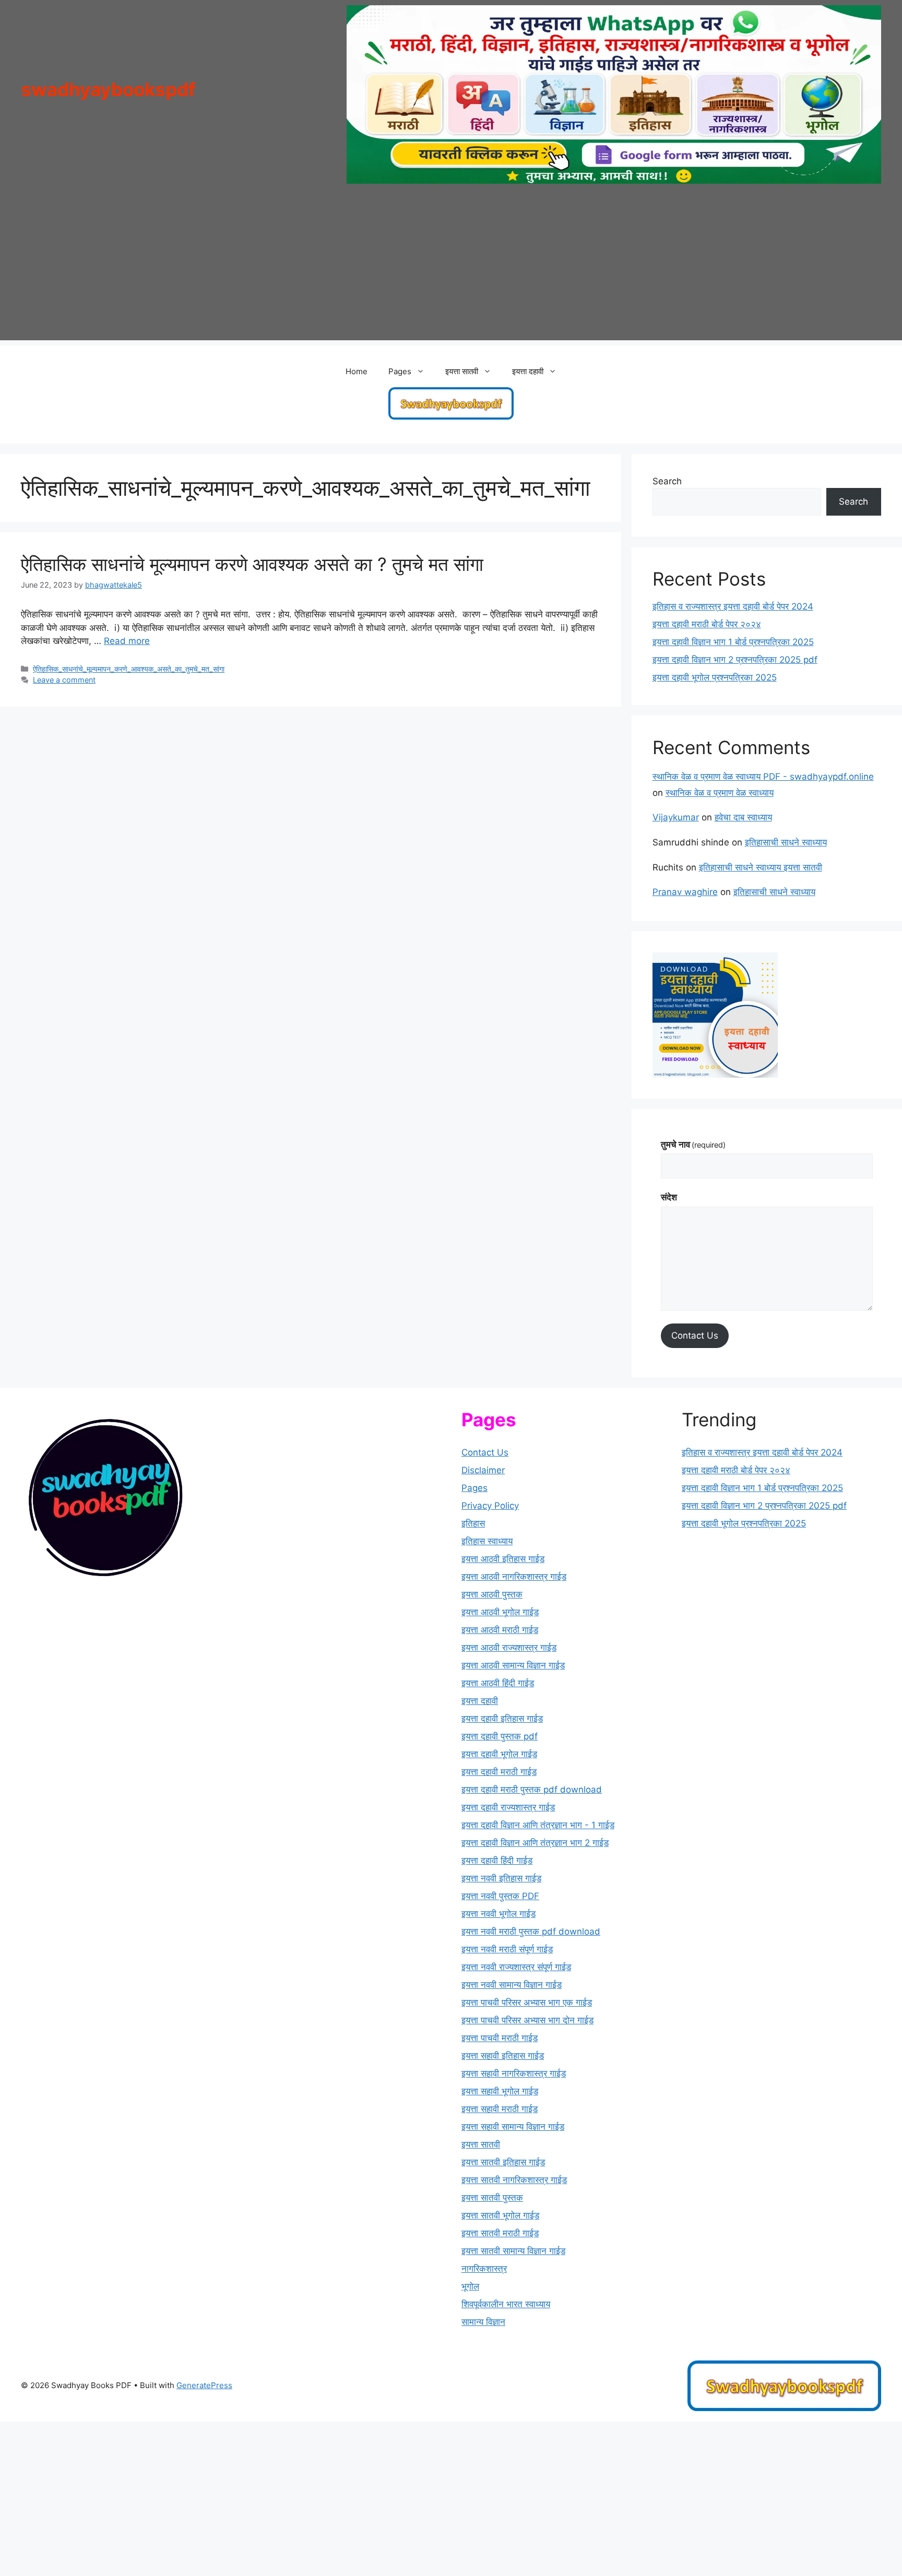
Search (667, 481)
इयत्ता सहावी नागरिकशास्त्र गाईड (514, 2073)
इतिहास (473, 1523)
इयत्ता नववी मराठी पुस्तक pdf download (531, 1931)
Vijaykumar (676, 817)
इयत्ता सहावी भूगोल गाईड (500, 2091)
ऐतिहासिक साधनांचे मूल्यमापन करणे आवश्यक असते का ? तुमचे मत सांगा (252, 564)
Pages (474, 1488)
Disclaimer (483, 1470)
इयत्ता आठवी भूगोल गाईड (500, 1612)
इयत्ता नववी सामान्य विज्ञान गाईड (512, 1985)
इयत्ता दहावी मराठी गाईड (499, 1772)
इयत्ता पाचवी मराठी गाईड (500, 2038)
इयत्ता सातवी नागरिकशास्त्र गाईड (514, 2180)
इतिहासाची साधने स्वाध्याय (786, 842)
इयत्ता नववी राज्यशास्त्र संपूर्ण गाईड (516, 1967)
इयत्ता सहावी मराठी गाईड (500, 2109)
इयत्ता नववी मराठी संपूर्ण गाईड (507, 1949)
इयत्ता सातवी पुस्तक (492, 2198)
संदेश (669, 1197)
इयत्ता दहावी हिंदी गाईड (497, 1861)
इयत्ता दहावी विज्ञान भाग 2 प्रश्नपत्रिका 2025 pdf (735, 660)
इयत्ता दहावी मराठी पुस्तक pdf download (532, 1790)
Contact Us (695, 1335)
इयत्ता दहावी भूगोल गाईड (499, 1754)
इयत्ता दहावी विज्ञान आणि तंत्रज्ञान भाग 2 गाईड (535, 1843)
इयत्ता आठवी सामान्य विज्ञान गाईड (513, 1665)
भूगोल (470, 2286)
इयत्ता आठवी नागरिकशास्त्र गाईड (514, 1577)
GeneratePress (204, 2385)
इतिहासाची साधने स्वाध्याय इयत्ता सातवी (761, 867)
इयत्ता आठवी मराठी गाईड (500, 1630)
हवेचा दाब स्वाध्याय (743, 817)
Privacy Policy (490, 1506)
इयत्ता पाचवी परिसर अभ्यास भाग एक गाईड (527, 2002)
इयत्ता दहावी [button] (528, 371)
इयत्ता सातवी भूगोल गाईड (500, 2215)
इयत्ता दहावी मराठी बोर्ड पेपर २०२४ (707, 624)
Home (357, 371)
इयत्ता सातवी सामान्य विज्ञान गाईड (513, 2251)
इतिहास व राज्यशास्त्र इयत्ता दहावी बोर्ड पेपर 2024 (733, 606)
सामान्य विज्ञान (483, 2322)
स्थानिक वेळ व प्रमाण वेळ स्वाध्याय (720, 793)
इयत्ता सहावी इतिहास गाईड (503, 2056)
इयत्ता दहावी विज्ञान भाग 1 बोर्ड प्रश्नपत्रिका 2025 (733, 642)
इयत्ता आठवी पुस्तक (492, 1594)
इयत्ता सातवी (481, 2144)
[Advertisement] (451, 267)
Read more (127, 641)
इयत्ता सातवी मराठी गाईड (500, 2233)
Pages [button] (400, 371)
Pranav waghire (685, 892)
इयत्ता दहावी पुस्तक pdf (500, 1736)
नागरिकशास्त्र (484, 2269)
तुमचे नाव (693, 1144)
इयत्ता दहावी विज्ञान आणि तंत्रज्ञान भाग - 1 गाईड (538, 1825)
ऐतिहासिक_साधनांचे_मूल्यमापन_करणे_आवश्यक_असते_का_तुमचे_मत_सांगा (129, 669)
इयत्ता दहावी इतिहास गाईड (502, 1719)
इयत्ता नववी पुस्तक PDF (500, 1896)
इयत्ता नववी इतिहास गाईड (501, 1878)
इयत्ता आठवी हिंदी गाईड (498, 1683)
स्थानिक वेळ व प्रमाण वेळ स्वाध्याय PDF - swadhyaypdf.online (763, 777)
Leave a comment (64, 680)
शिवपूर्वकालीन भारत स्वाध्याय (506, 2304)
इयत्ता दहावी (480, 1701)
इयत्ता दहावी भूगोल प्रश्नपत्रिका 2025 (715, 677)
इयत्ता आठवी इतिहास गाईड (503, 1559)
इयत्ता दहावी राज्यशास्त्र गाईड (508, 1807)
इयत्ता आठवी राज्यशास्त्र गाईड (509, 1648)
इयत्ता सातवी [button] (462, 371)
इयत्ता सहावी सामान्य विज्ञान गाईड (513, 2127)
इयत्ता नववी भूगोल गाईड (499, 1914)
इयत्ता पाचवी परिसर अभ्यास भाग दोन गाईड (527, 2020)
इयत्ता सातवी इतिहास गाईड (503, 2162)
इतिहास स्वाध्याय (487, 1541)
